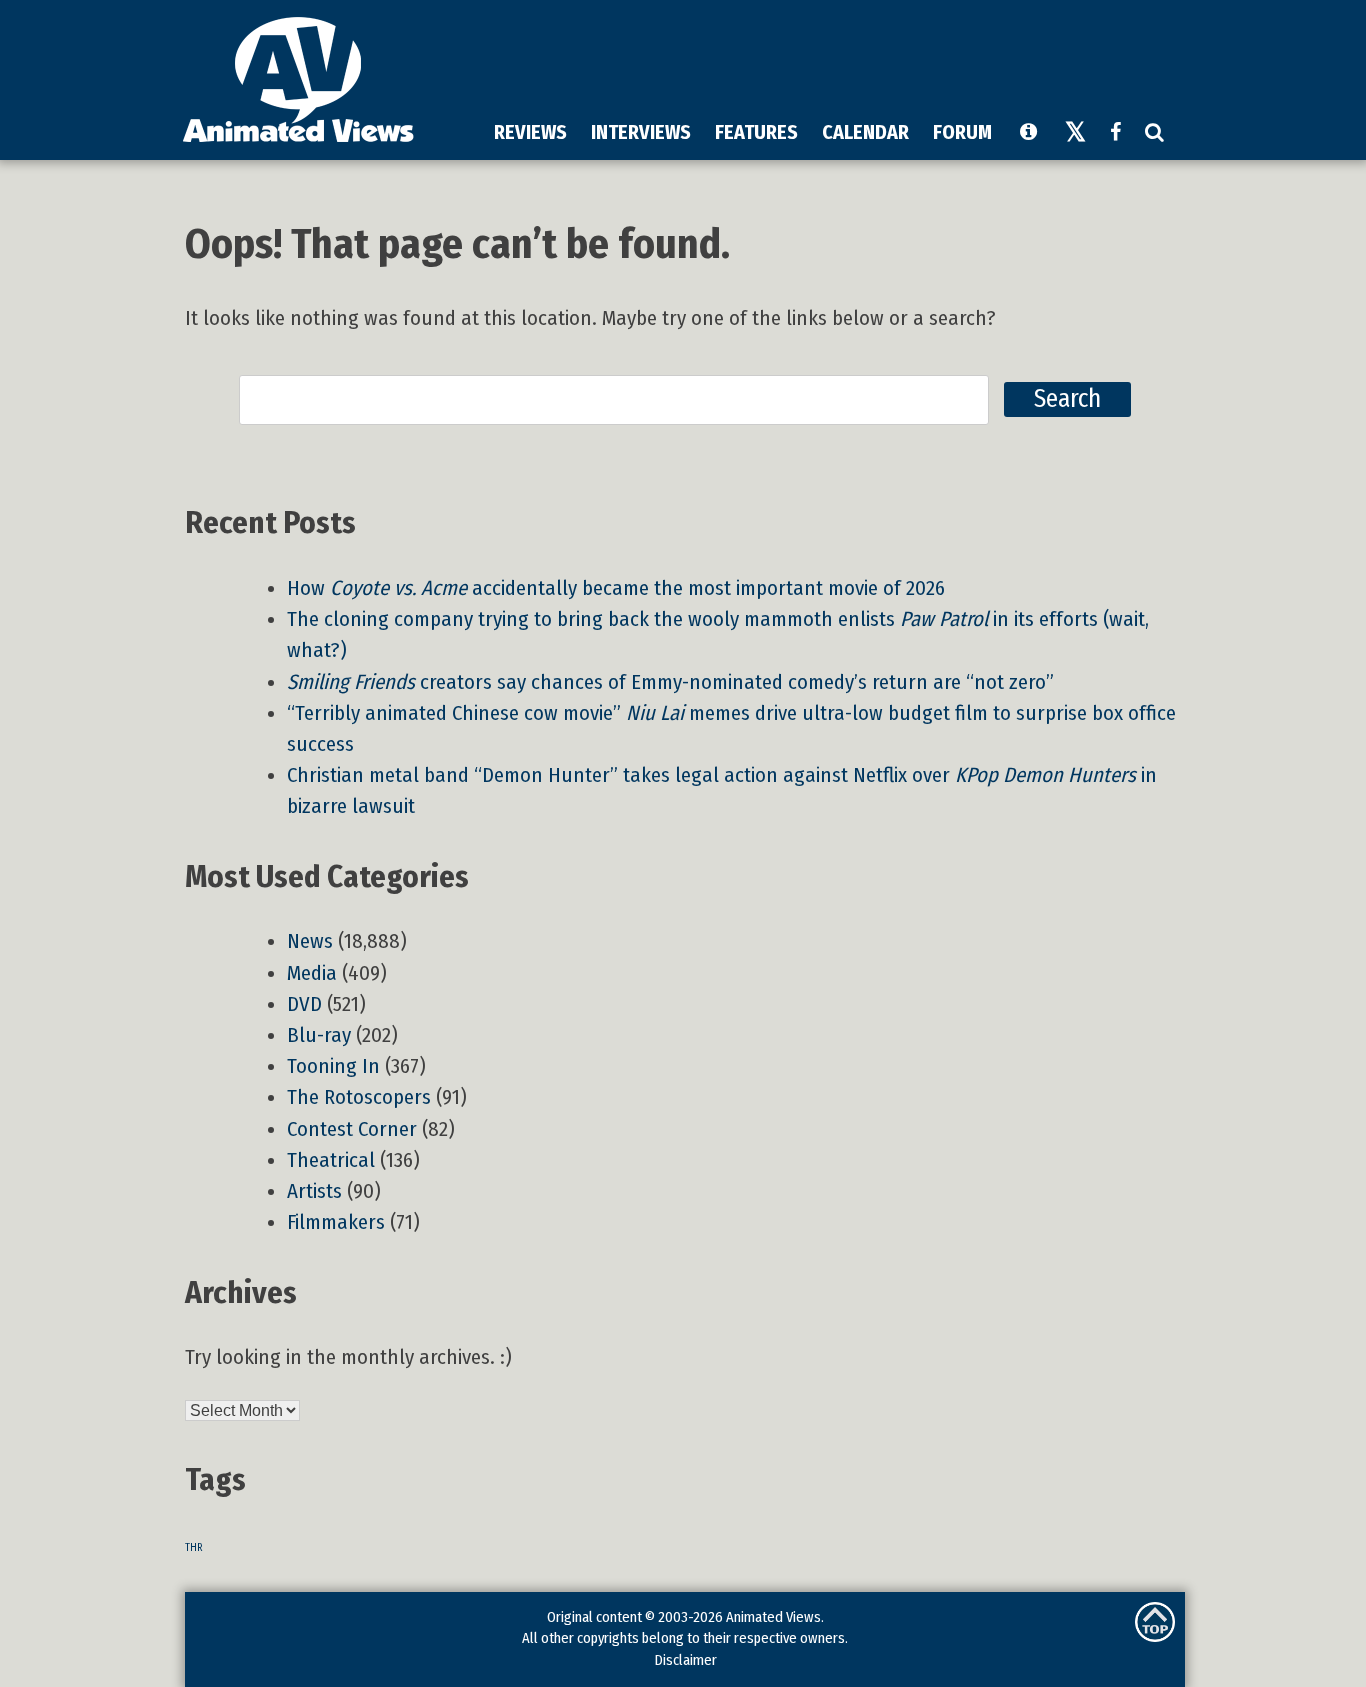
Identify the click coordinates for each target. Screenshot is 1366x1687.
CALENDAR (865, 132)
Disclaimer (685, 1660)
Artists (314, 1191)
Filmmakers (336, 1222)
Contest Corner (352, 1129)
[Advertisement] (814, 59)
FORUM (962, 132)
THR (194, 1547)
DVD (304, 1004)
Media (312, 973)
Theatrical (331, 1160)
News (310, 941)
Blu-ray (319, 1035)
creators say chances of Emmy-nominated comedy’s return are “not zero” (670, 682)
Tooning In (333, 1066)
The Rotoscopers (359, 1097)
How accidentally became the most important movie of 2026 (616, 588)
